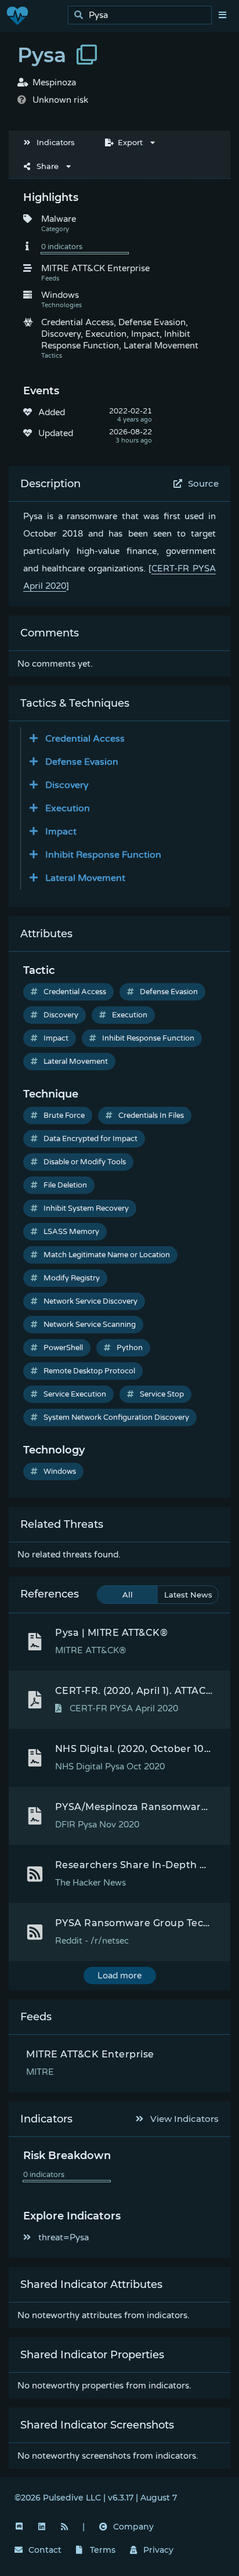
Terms (103, 2550)
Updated (56, 433)
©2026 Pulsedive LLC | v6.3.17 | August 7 (96, 2498)
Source (203, 483)
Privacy (158, 2550)
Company (133, 2527)
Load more (119, 1976)
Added (52, 412)
